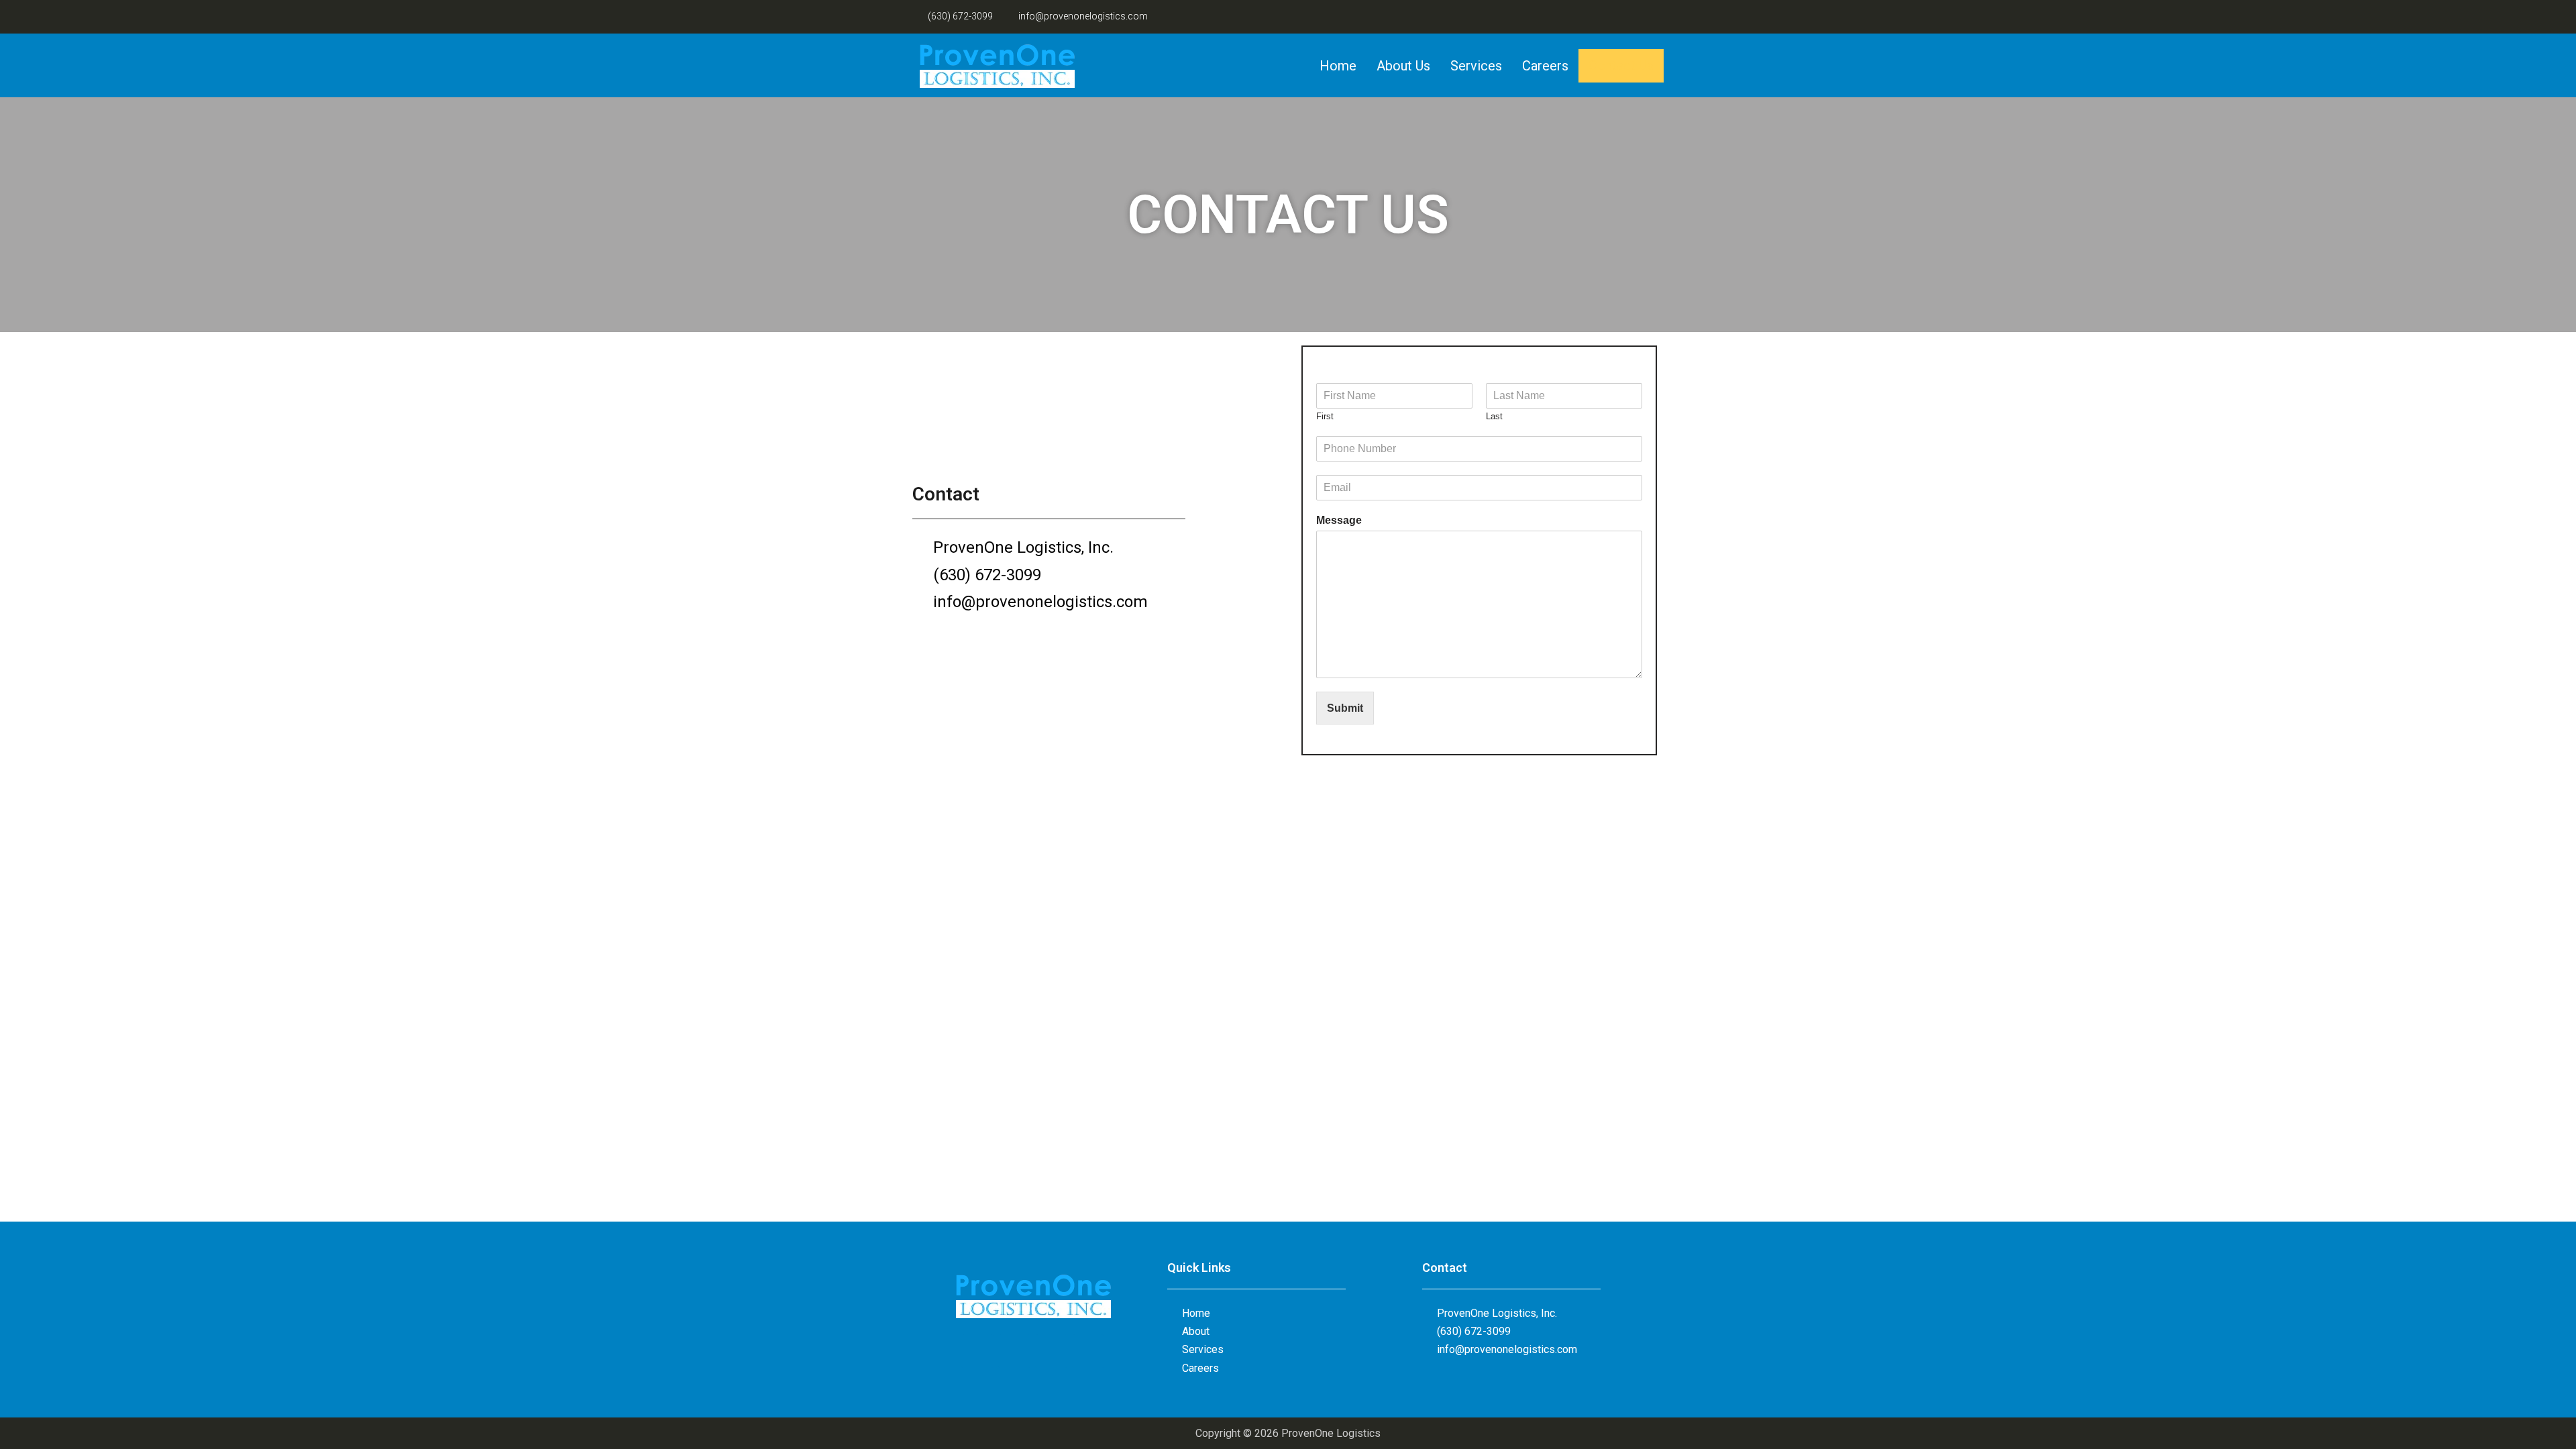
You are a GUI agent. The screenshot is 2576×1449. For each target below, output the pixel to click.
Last (1494, 416)
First (1325, 416)
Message (1339, 520)
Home (1338, 66)
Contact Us (1621, 66)
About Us (1403, 66)
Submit (1345, 708)
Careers (1545, 66)
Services (1476, 66)
